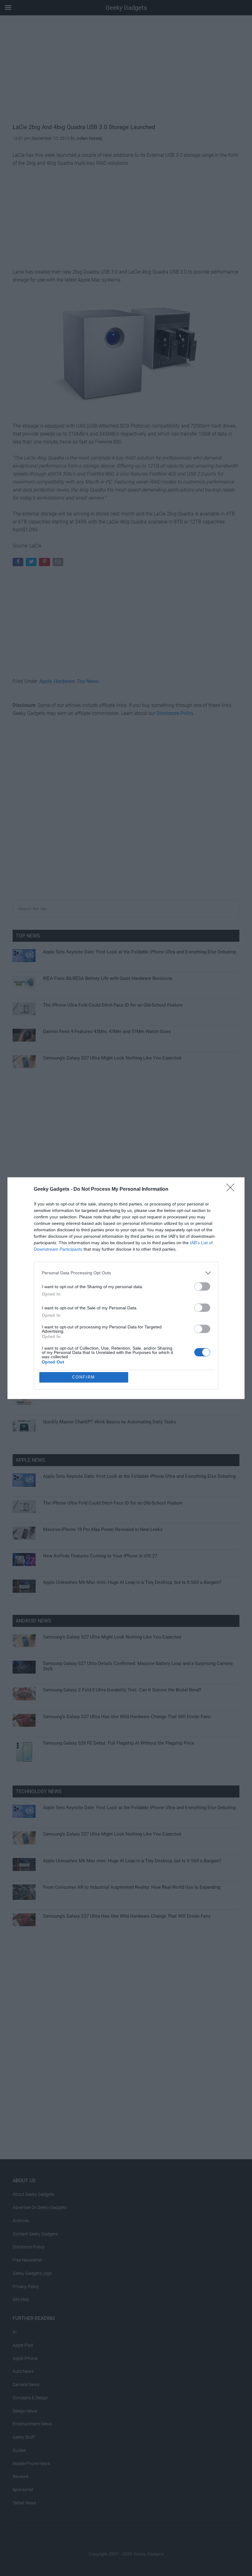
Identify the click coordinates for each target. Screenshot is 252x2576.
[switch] (202, 1286)
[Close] (232, 1189)
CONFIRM (84, 1377)
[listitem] (126, 1273)
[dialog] (126, 1288)
